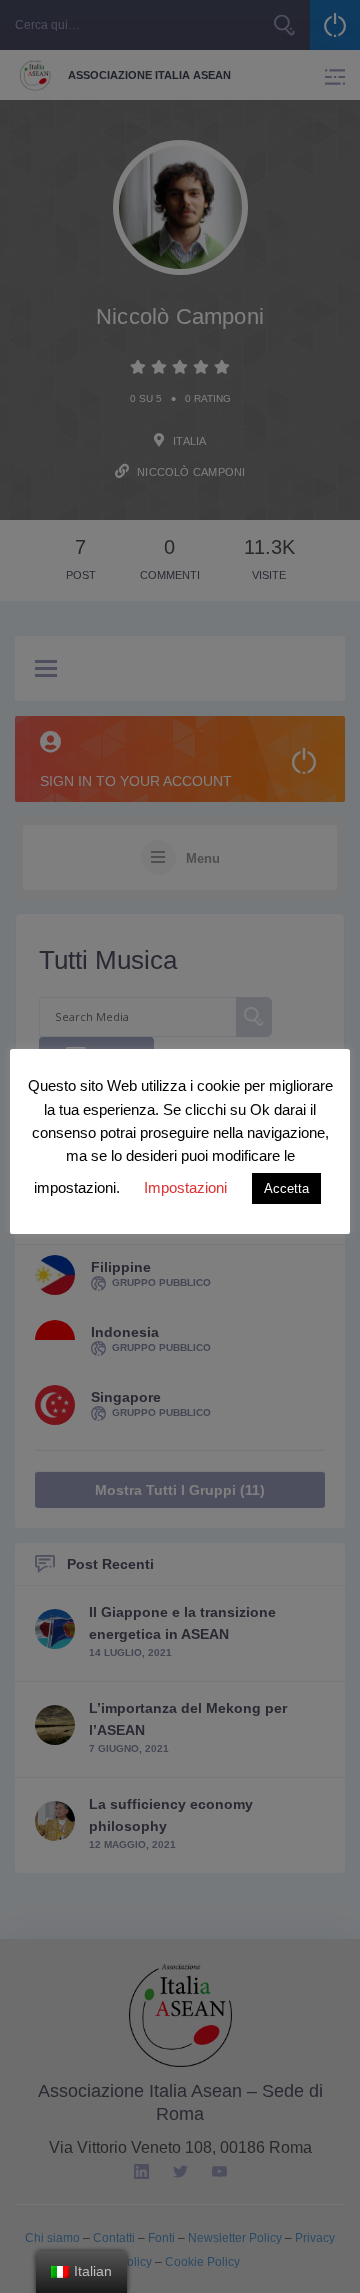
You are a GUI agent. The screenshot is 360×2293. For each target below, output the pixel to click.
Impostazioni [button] (185, 1187)
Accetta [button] (286, 1188)
